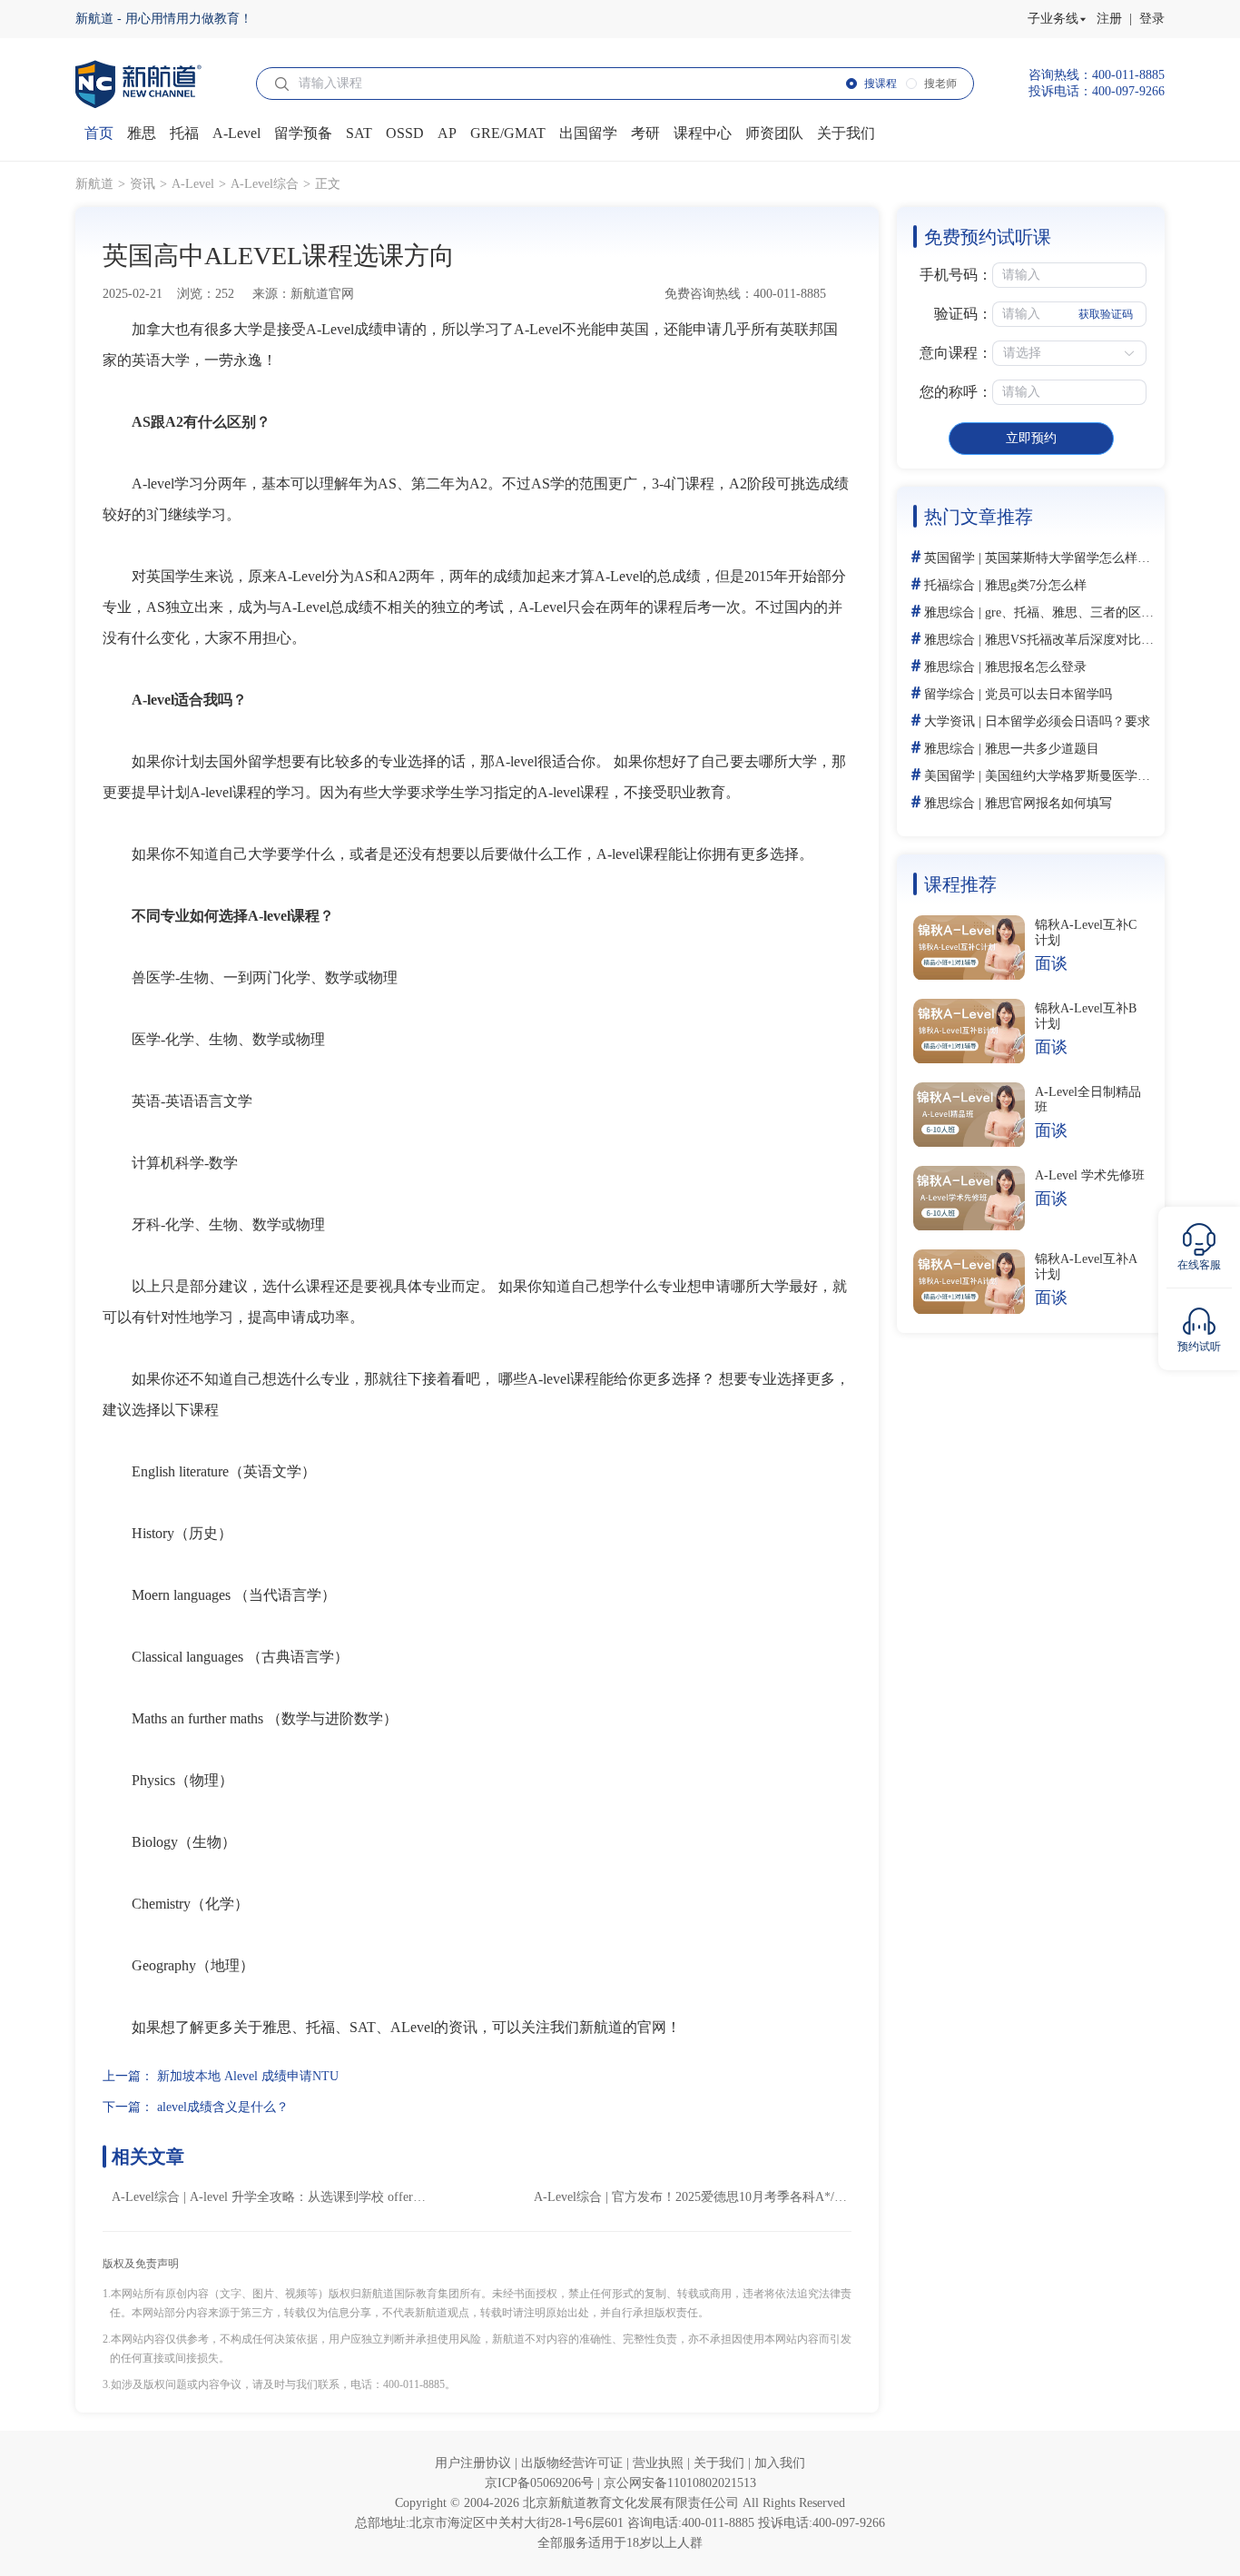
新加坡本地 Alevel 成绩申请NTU (248, 2076)
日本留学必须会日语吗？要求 (1068, 721)
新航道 (94, 184)
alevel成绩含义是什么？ (223, 2107)
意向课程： (956, 353)
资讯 (143, 184)
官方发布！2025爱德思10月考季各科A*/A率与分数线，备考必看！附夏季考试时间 (842, 2197)
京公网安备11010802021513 (680, 2483)
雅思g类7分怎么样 (1036, 585)
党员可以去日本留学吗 (1048, 694)
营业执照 (660, 2463)
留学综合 (950, 694)
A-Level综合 (265, 184)
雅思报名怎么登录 (1036, 667)
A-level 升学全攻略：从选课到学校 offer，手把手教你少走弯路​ (365, 2197)
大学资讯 (950, 721)
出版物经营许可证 (574, 2463)
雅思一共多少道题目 (1042, 749)
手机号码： (956, 275)
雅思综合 (950, 612)
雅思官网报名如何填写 (1048, 803)
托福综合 (950, 585)
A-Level (193, 184)
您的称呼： (956, 392)
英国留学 (950, 558)
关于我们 (721, 2463)
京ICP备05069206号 (541, 2483)
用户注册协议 (475, 2463)
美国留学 (950, 776)
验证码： (963, 314)
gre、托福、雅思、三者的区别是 (1076, 612)
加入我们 (780, 2463)
